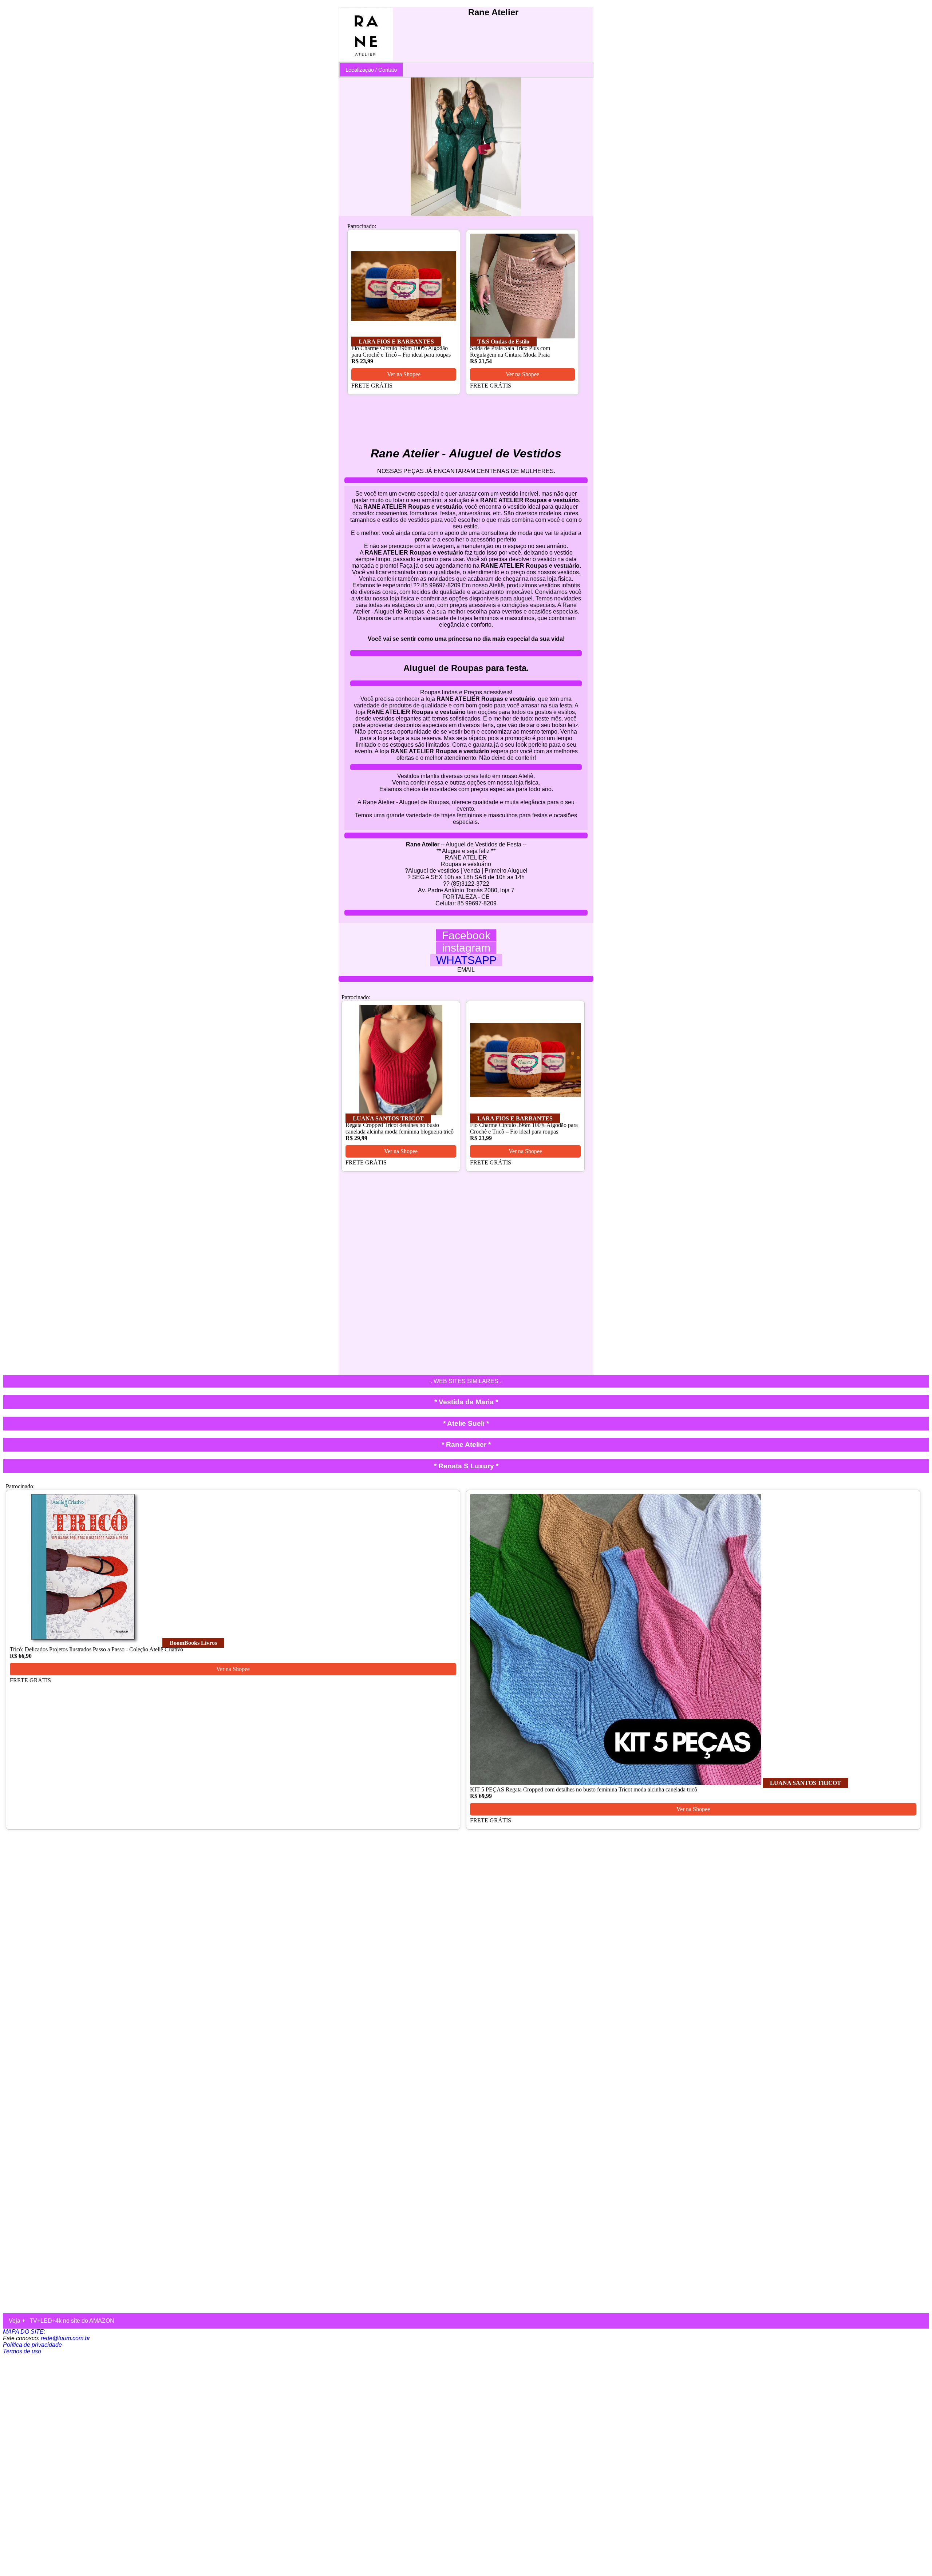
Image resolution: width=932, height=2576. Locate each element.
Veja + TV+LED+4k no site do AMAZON (62, 2321)
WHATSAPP (466, 960)
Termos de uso (22, 2351)
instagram (466, 948)
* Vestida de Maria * (466, 1402)
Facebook (466, 935)
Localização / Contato (371, 70)
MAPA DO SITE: (24, 2332)
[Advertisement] (221, 2464)
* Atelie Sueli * (466, 1423)
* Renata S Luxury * (466, 1466)
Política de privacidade (32, 2345)
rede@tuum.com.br (65, 2338)
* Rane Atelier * (466, 1444)
